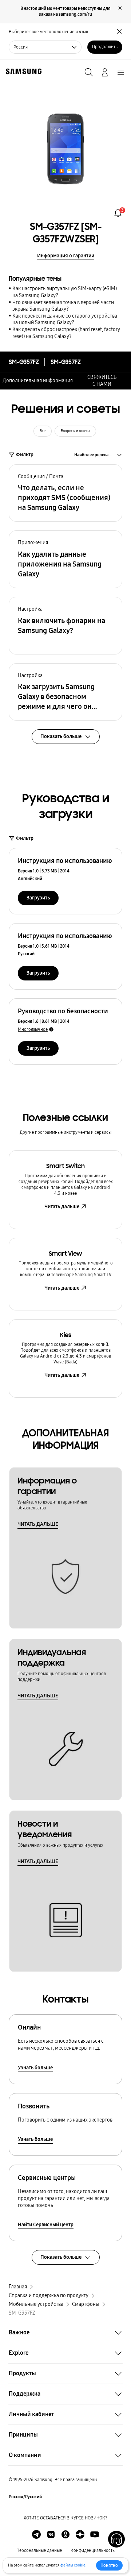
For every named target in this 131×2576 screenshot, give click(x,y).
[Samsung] (22, 71)
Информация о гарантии (66, 256)
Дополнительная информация (38, 381)
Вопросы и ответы (75, 431)
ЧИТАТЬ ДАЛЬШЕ (38, 1524)
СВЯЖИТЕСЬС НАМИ (102, 381)
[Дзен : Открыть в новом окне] (80, 2534)
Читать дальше (62, 1207)
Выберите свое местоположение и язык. (49, 32)
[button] (65, 493)
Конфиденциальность (93, 2550)
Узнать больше (35, 2068)
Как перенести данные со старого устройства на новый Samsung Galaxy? (65, 319)
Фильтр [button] (25, 455)
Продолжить (105, 47)
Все (43, 431)
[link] (118, 213)
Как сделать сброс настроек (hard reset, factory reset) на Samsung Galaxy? (66, 333)
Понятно (109, 2565)
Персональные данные (39, 2550)
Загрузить (38, 898)
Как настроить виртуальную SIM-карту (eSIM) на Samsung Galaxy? (65, 292)
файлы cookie (73, 2565)
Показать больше (61, 2257)
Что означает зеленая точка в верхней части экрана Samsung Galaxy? (63, 306)
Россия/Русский (25, 2497)
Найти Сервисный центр (46, 2225)
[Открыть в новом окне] (36, 2534)
